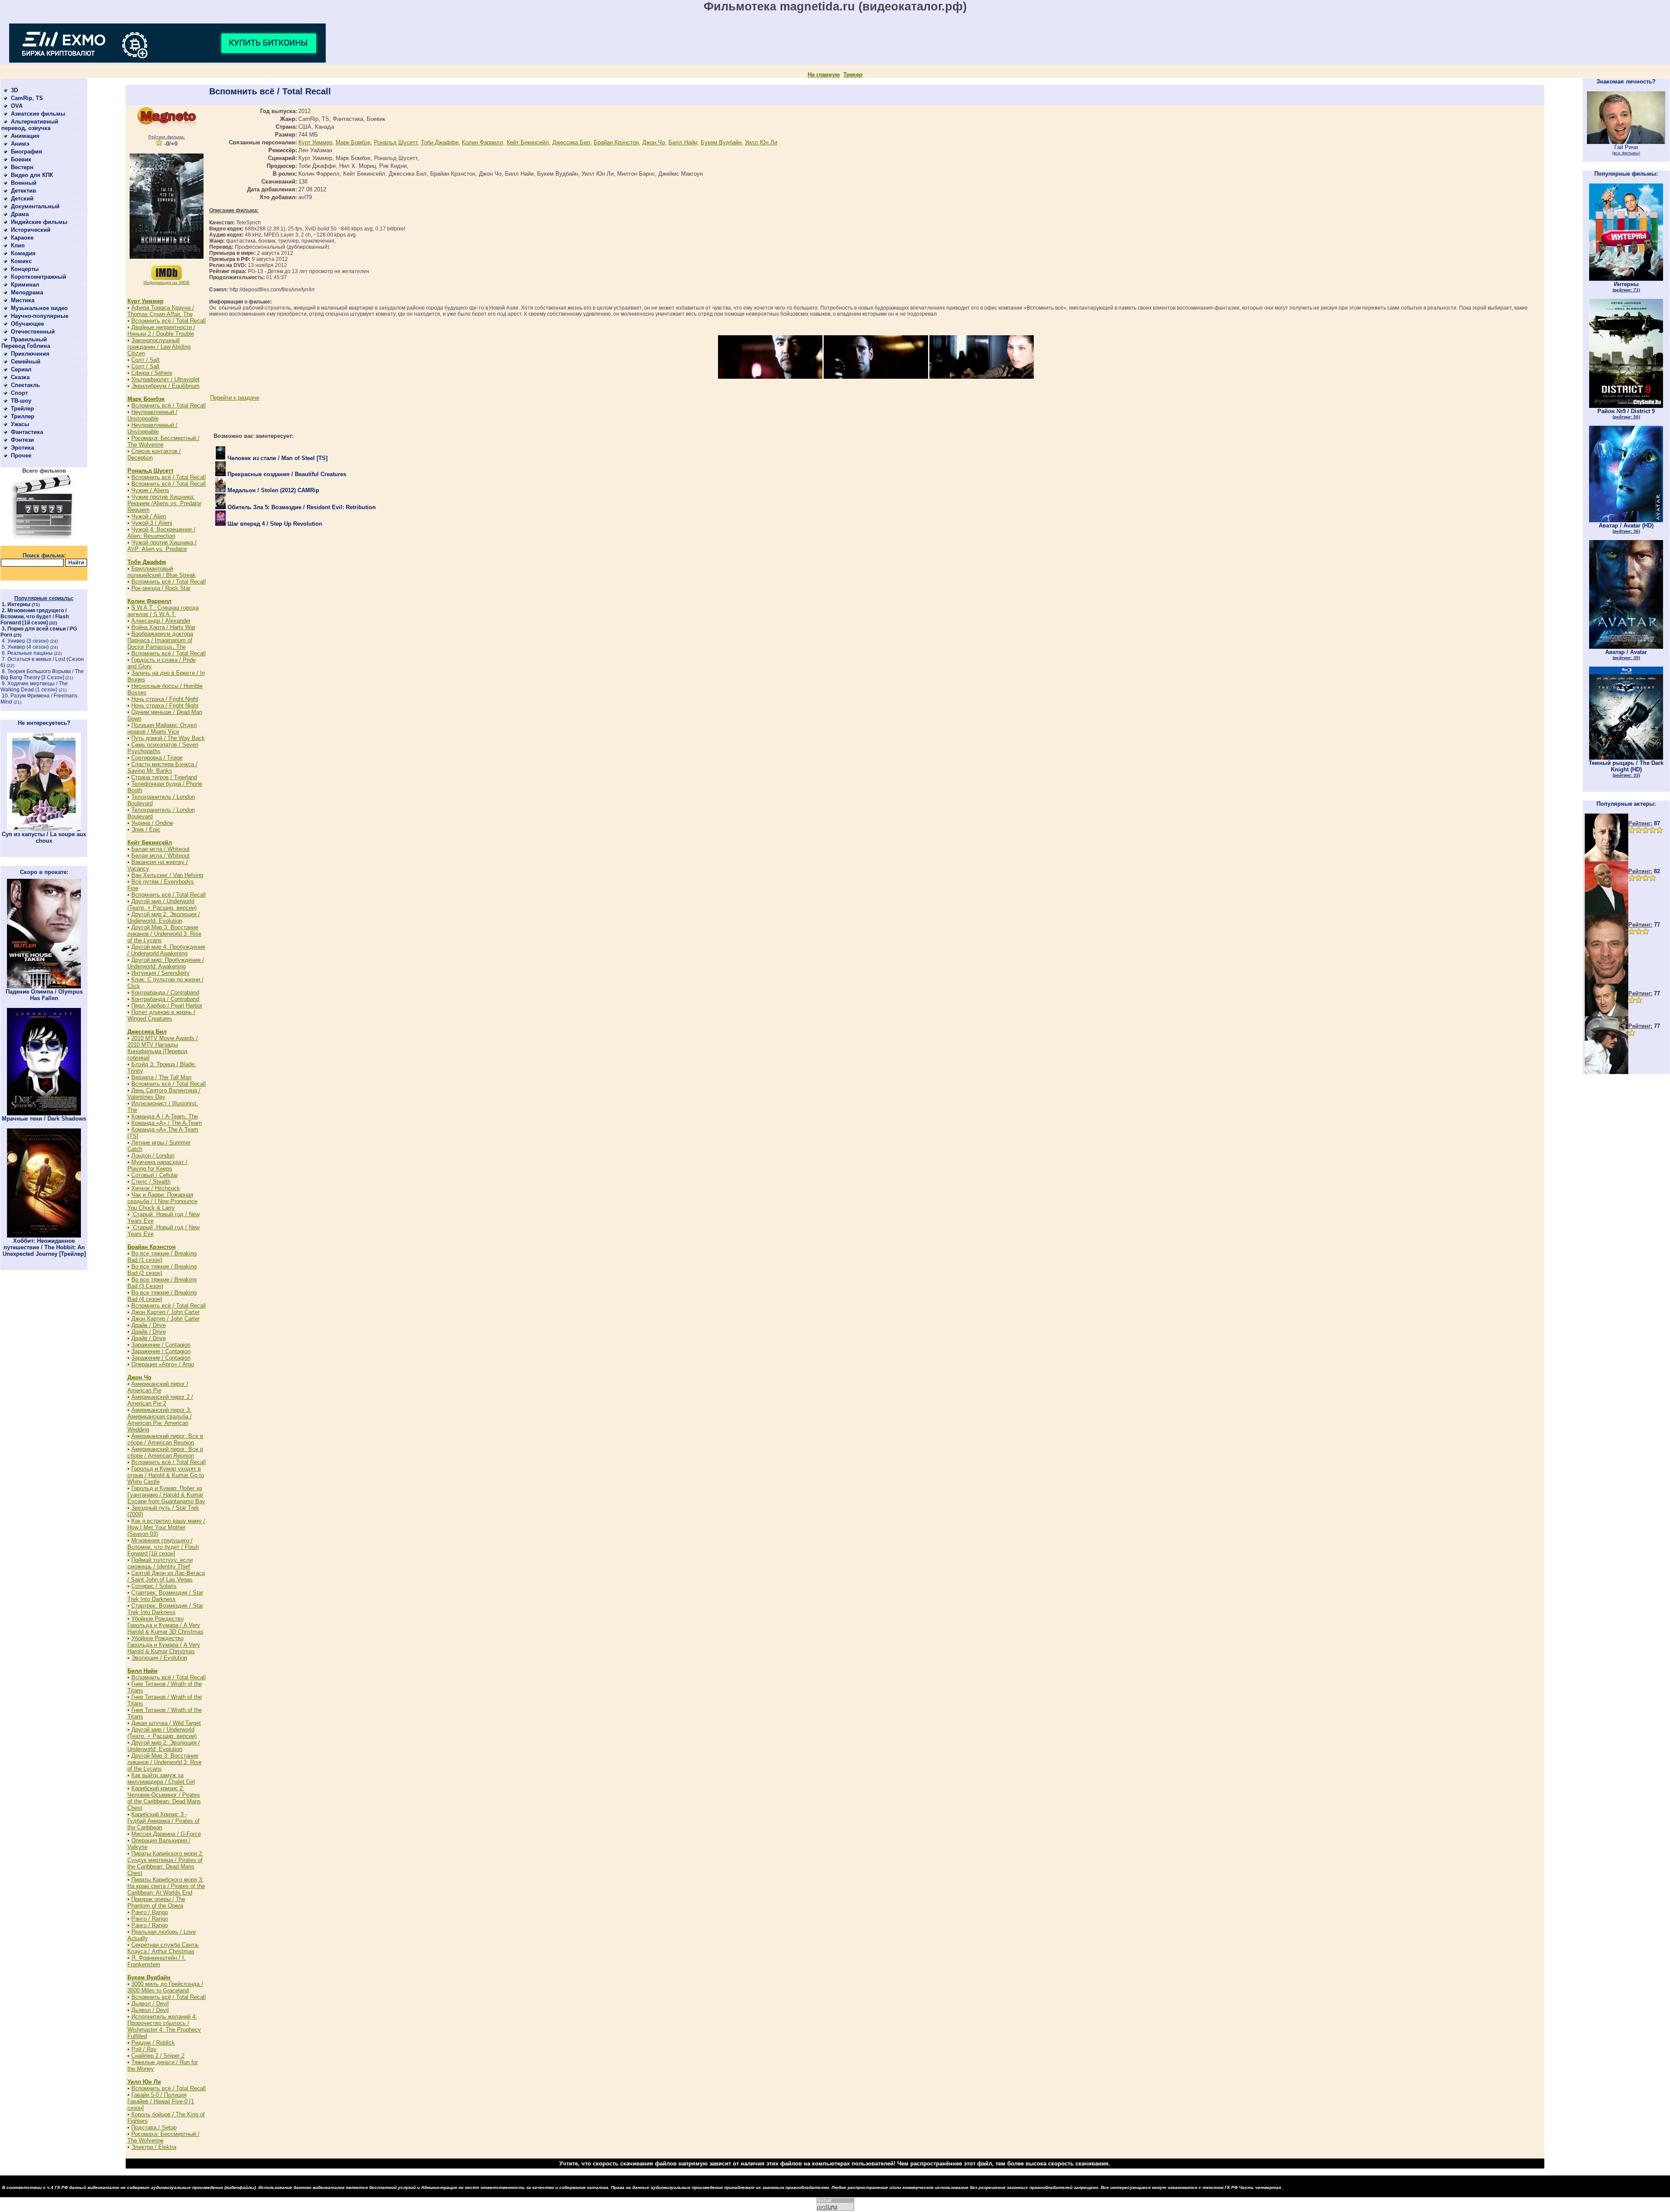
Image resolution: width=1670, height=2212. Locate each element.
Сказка (20, 377)
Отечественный (33, 332)
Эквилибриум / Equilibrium (165, 386)
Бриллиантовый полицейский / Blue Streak (162, 572)
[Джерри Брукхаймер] (1607, 982)
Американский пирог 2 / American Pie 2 (160, 1400)
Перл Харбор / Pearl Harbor (167, 1006)
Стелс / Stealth (151, 1182)
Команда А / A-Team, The (165, 1116)
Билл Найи (142, 1671)
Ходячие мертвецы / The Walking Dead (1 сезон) (34, 687)
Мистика (23, 300)
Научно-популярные (40, 316)
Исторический (31, 230)
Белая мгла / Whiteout (160, 849)
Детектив (23, 191)
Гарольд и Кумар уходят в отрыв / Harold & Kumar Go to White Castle (166, 1475)
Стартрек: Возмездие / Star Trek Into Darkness (165, 1596)
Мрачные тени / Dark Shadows (44, 1119)
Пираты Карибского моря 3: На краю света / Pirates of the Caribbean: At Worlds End (166, 1886)
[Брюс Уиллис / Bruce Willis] (1607, 859)
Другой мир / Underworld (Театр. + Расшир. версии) (162, 904)
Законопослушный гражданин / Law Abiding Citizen (159, 347)
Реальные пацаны (30, 653)
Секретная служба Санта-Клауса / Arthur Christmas (163, 1948)
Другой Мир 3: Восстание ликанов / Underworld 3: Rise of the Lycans (164, 934)
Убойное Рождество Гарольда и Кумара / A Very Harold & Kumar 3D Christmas (165, 1625)
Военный (24, 183)
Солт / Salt (145, 360)
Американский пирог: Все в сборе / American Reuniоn (165, 1439)
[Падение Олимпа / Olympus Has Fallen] (44, 986)
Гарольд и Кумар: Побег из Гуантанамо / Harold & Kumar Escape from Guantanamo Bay (166, 1495)
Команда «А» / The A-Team (167, 1123)
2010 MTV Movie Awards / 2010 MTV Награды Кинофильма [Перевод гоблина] (163, 1048)
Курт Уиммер (145, 301)
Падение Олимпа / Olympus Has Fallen (44, 995)
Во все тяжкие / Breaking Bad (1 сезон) (162, 1257)
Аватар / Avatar (1626, 654)
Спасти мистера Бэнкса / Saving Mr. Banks (162, 767)
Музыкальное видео (39, 308)
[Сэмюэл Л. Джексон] (1607, 913)
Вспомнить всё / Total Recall (169, 321)
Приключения (30, 354)
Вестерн (22, 167)
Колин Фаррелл (149, 601)
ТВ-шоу (21, 401)
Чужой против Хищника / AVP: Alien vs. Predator (162, 546)
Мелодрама (27, 292)
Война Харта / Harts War (163, 627)
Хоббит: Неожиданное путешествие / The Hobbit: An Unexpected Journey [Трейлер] (44, 1247)
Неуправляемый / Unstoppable (152, 415)
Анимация (25, 136)
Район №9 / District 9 (1626, 414)
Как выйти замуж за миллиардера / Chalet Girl (161, 1778)
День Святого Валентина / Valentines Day (164, 1094)
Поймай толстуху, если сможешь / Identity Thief (160, 1563)
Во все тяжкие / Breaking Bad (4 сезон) (162, 1296)
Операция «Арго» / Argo (163, 1364)
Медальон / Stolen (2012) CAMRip (272, 490)
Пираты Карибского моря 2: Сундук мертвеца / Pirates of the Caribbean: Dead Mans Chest (165, 1863)
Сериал (21, 369)
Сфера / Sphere (152, 373)
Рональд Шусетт (150, 471)
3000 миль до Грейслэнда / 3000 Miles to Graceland (165, 1987)
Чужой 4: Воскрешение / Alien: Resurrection (161, 533)
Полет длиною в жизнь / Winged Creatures (161, 1015)
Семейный (26, 362)
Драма (20, 214)
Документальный (35, 206)
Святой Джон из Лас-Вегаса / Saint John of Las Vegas (166, 1576)
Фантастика (27, 432)
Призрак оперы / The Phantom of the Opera (156, 1902)
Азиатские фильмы (38, 114)
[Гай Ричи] (1626, 142)
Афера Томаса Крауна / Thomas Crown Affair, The (161, 311)
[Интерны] (1626, 279)
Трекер (853, 75)
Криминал (25, 285)
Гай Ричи (1626, 150)
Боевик (21, 159)
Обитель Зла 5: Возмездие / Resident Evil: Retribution (301, 507)
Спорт (19, 393)
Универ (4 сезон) (28, 647)
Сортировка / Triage (157, 758)
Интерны (19, 604)
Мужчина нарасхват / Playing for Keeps (157, 1165)
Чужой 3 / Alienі (152, 523)
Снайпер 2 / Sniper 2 (158, 2056)
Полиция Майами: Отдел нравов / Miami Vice (162, 728)
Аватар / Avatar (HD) (1626, 528)
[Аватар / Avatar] (1626, 647)
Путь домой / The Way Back (168, 738)
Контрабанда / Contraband (165, 993)
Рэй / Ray (144, 2049)
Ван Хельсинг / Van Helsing (167, 875)
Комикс (21, 261)
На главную (824, 75)
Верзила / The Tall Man (161, 1077)
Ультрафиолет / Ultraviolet (165, 379)
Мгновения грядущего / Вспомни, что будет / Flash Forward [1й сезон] (35, 617)
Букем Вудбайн (149, 1977)
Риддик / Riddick (153, 2043)
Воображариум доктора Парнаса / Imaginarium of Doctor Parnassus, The (160, 640)
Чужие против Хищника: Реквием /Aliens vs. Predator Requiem (164, 503)
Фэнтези (22, 440)
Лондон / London (153, 1156)
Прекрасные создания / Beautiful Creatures (286, 474)
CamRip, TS (27, 98)
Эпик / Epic (146, 829)
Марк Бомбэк (146, 399)
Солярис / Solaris (154, 1586)
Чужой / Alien (149, 516)
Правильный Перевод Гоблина (26, 343)
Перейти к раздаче (235, 398)
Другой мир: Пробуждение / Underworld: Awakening (166, 963)
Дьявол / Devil (150, 2003)
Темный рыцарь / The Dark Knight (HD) (1626, 769)
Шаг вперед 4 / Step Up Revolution (274, 524)
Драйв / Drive (149, 1325)
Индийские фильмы (39, 222)
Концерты (25, 269)
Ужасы (20, 424)
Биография (27, 152)
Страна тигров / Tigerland (164, 777)
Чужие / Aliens (150, 490)
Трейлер (22, 409)
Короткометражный (38, 277)
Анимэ (20, 144)
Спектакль (25, 385)
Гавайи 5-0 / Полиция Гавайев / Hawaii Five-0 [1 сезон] (161, 2101)
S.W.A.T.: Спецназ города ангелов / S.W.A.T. (163, 611)
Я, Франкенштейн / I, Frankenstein (157, 1961)
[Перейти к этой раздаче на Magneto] (167, 126)
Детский (22, 199)
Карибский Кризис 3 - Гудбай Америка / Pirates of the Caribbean (164, 1821)
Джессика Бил (147, 1032)
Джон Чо (139, 1377)
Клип (18, 245)
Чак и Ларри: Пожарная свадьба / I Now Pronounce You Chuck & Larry (162, 1201)
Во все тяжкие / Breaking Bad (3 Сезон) (162, 1283)
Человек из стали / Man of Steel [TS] (277, 458)
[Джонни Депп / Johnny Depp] (1607, 1072)
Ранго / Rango (150, 1912)
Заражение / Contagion (161, 1345)
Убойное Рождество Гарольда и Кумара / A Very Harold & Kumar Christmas (164, 1645)
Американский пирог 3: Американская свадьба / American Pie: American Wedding (160, 1420)
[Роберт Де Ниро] (1607, 1014)
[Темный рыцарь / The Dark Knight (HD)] (1626, 758)
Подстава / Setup (154, 2127)
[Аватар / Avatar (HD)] (1626, 520)
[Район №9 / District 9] (1626, 406)
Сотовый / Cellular (155, 1175)
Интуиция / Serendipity (160, 973)
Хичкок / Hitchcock (156, 1188)
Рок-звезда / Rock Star (161, 588)
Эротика (22, 448)
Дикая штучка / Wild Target (166, 1723)
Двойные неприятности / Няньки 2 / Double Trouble (161, 330)
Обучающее (27, 324)
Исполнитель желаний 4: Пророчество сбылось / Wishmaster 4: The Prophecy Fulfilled (164, 2026)
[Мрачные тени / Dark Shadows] (44, 1113)
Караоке (22, 238)
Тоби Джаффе (147, 562)
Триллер (23, 416)
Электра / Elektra (154, 2147)
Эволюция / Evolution (159, 1658)
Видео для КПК (32, 175)
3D (14, 90)
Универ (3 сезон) (28, 641)
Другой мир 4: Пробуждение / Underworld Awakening (166, 950)
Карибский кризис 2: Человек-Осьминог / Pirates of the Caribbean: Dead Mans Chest (164, 1798)
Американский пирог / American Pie (158, 1387)
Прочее (21, 455)
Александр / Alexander (161, 621)
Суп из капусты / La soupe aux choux (44, 837)
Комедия (23, 253)
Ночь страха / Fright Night (165, 699)
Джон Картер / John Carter (165, 1312)
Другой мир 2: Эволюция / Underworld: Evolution (164, 917)
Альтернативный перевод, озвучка (30, 125)
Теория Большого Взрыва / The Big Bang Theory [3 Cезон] (42, 674)
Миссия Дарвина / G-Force (166, 1834)
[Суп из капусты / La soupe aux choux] (44, 829)
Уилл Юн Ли (144, 2082)
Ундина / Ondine (152, 823)
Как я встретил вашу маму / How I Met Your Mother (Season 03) (166, 1527)
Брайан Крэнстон (152, 1247)
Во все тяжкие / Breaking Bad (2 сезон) (162, 1270)
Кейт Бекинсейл (150, 842)
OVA (17, 106)
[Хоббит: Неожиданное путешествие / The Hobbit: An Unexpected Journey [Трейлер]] (44, 1236)
